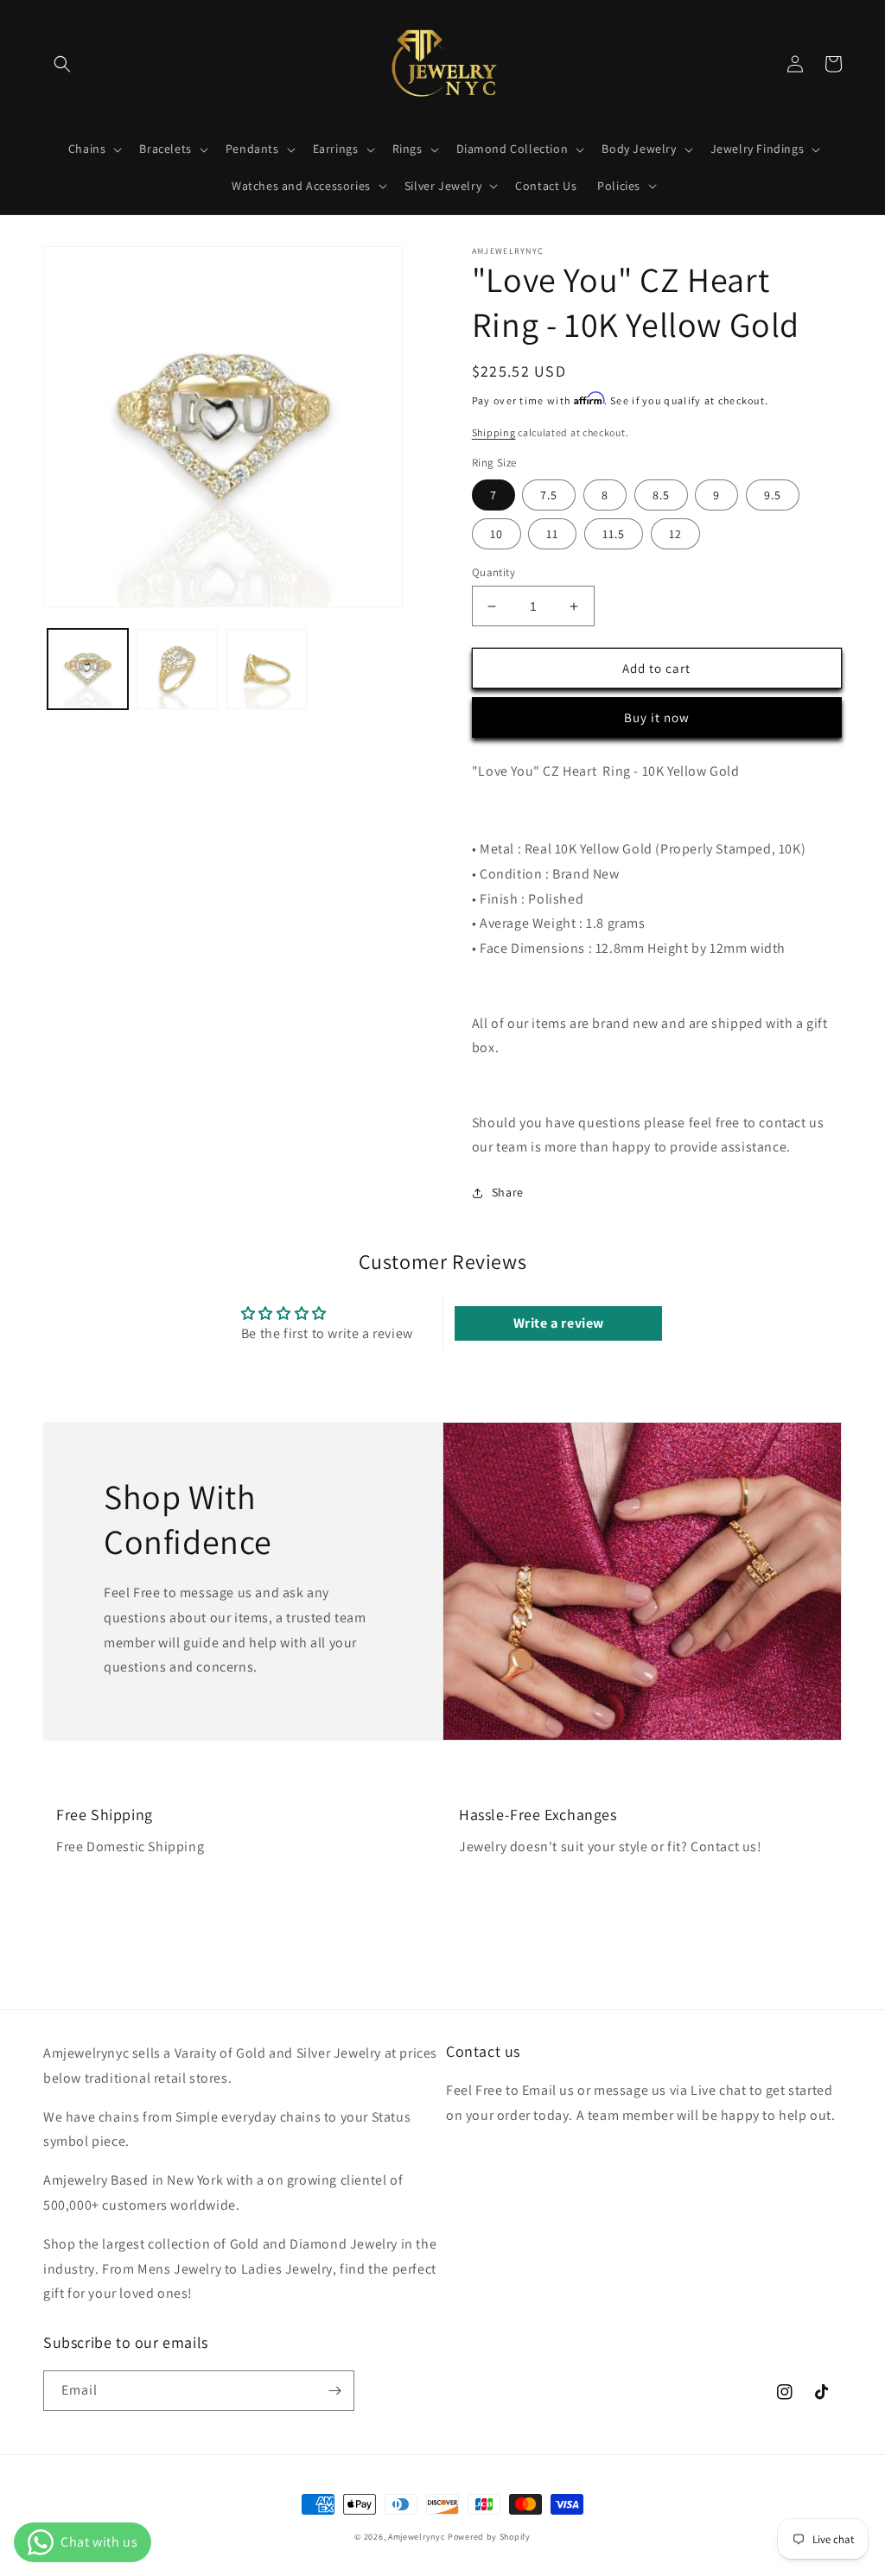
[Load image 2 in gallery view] (177, 669)
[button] (62, 64)
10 (497, 534)
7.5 (549, 495)
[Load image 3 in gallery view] (267, 669)
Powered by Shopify (489, 2537)
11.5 (614, 534)
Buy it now (657, 717)
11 (552, 534)
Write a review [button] (559, 1323)
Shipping (494, 432)
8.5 (661, 495)
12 (675, 534)
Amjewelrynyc (417, 2537)
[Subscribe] (334, 2391)
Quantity (493, 572)
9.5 (773, 495)
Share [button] (508, 1192)
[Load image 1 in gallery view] (88, 669)
